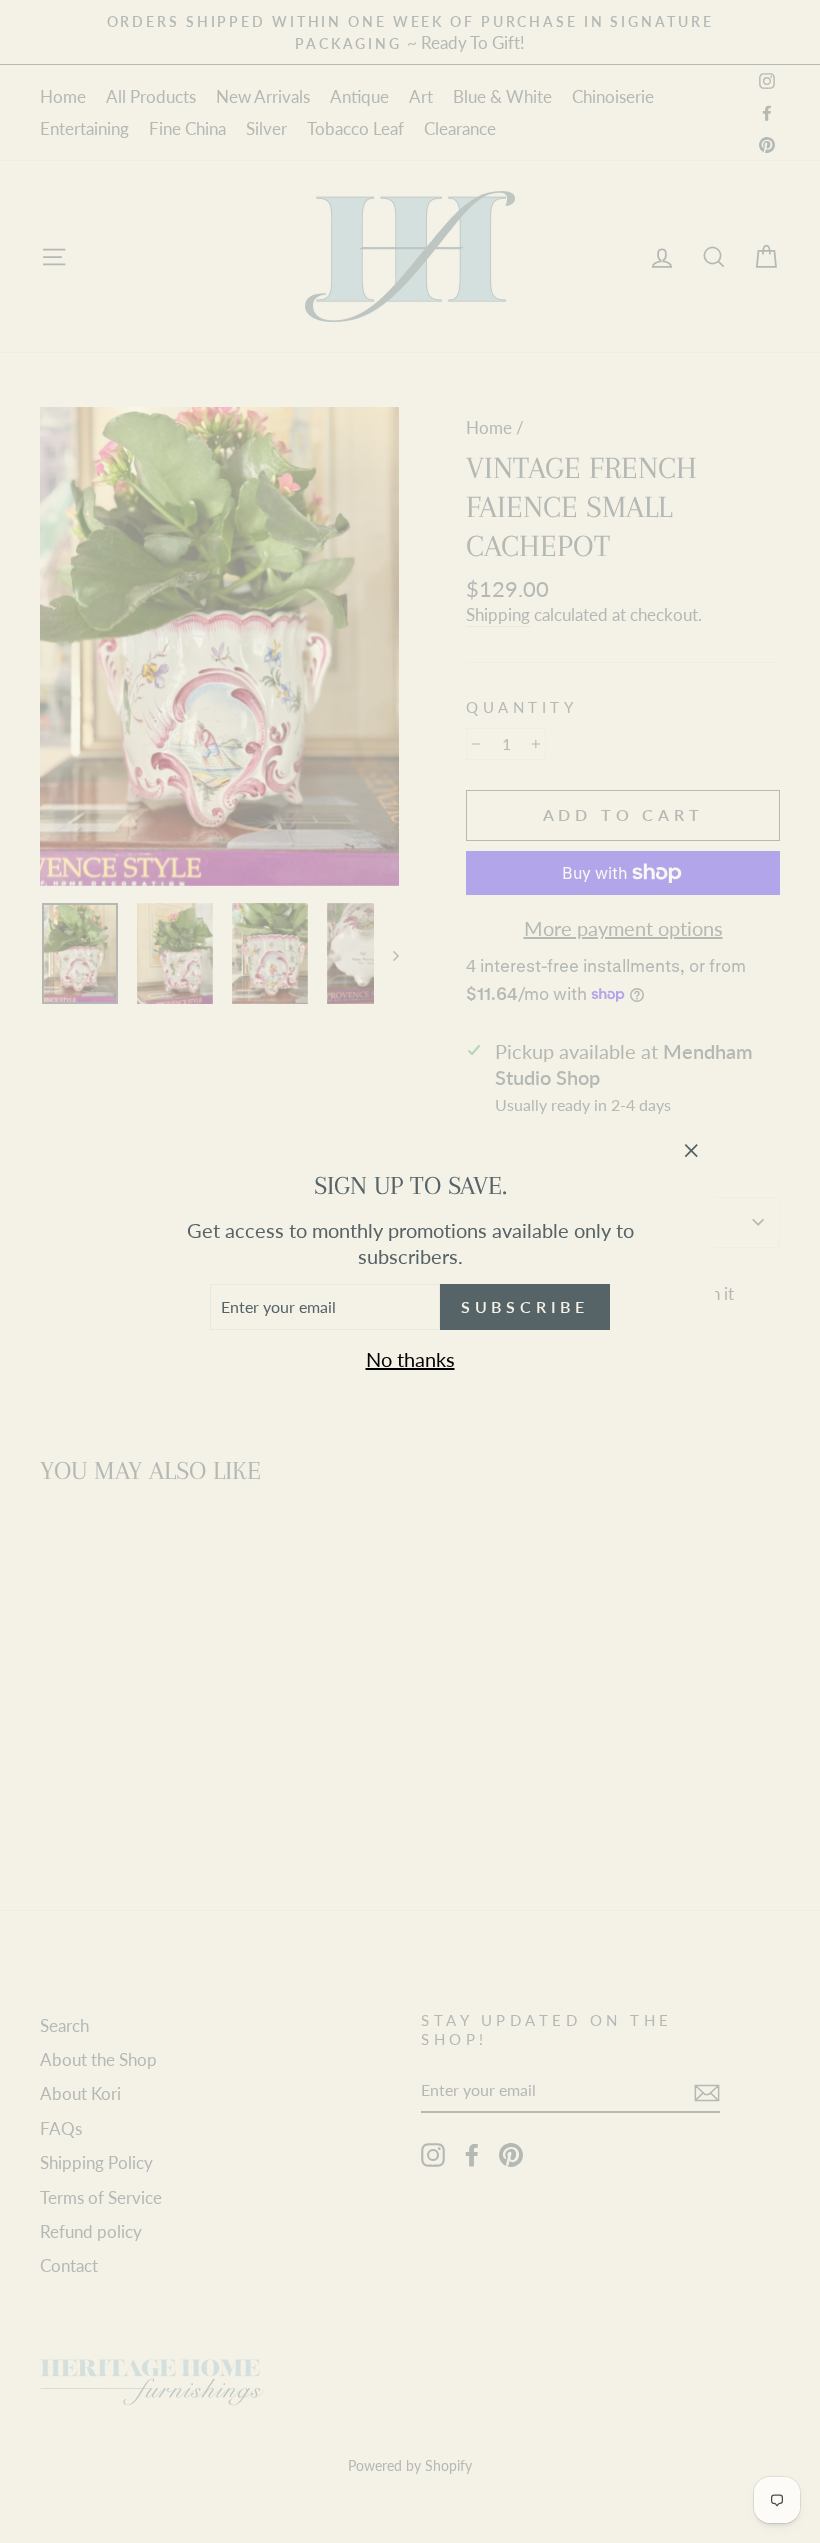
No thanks (410, 1359)
